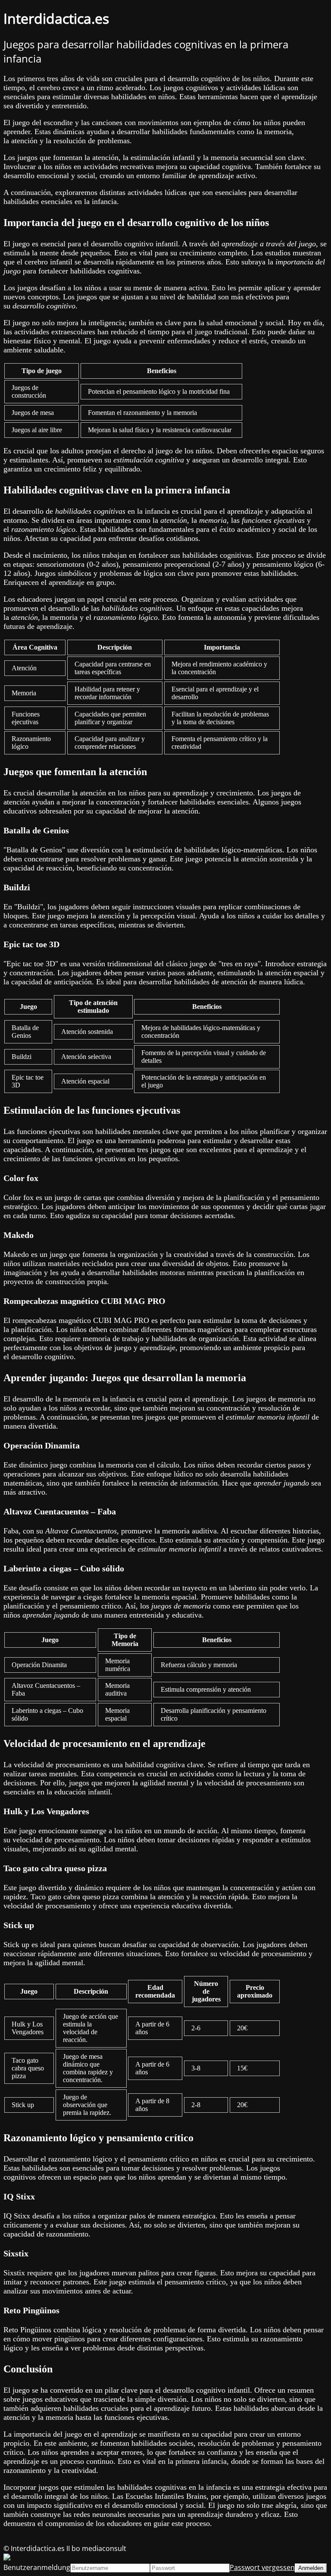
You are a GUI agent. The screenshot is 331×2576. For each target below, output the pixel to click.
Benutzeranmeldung (37, 2567)
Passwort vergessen (262, 2567)
